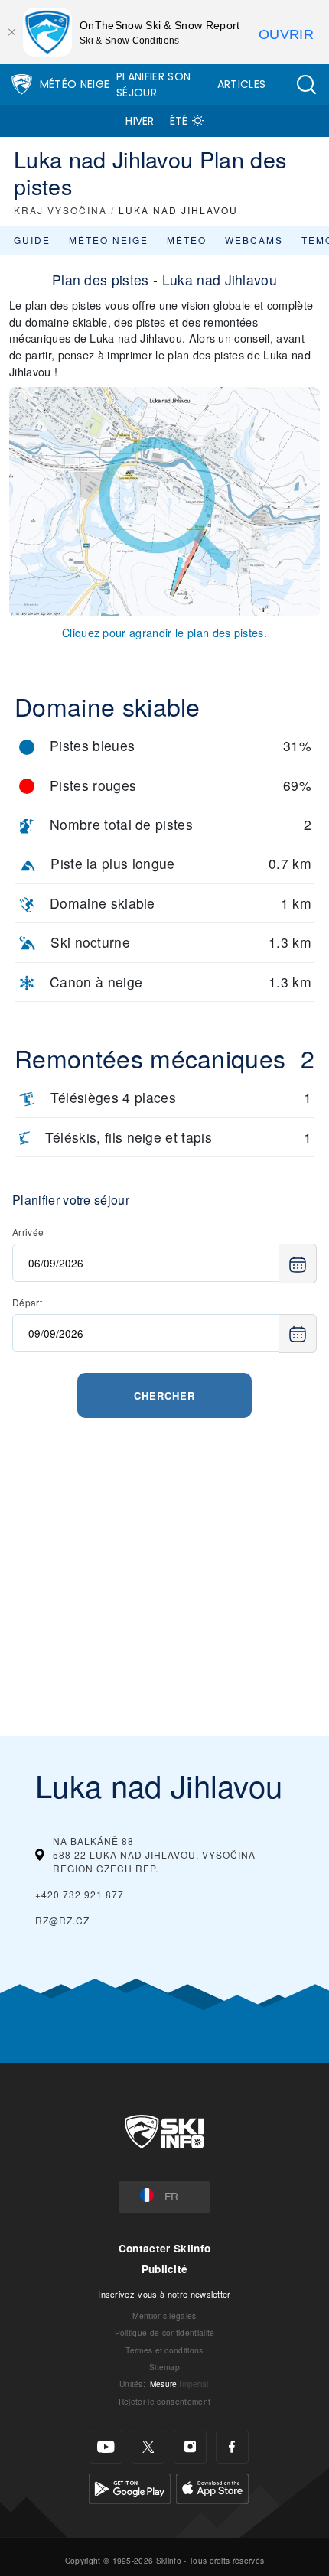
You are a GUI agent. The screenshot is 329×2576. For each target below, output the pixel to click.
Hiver (140, 121)
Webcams (254, 240)
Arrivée (28, 1232)
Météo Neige (75, 84)
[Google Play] (130, 2487)
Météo (187, 240)
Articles (242, 84)
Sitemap (164, 2367)
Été (179, 121)
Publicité (165, 2269)
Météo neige (109, 240)
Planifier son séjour (153, 85)
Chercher (164, 1395)
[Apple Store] (212, 2487)
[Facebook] (232, 2447)
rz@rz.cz (62, 1920)
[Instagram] (190, 2447)
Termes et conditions (164, 2350)
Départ (27, 1302)
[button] (306, 85)
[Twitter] (148, 2447)
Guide (32, 240)
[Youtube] (106, 2447)
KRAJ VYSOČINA (60, 210)
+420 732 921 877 (80, 1894)
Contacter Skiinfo (164, 2248)
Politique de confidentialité (165, 2332)
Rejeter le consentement (164, 2401)
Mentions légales (164, 2316)
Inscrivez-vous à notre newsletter (164, 2294)
